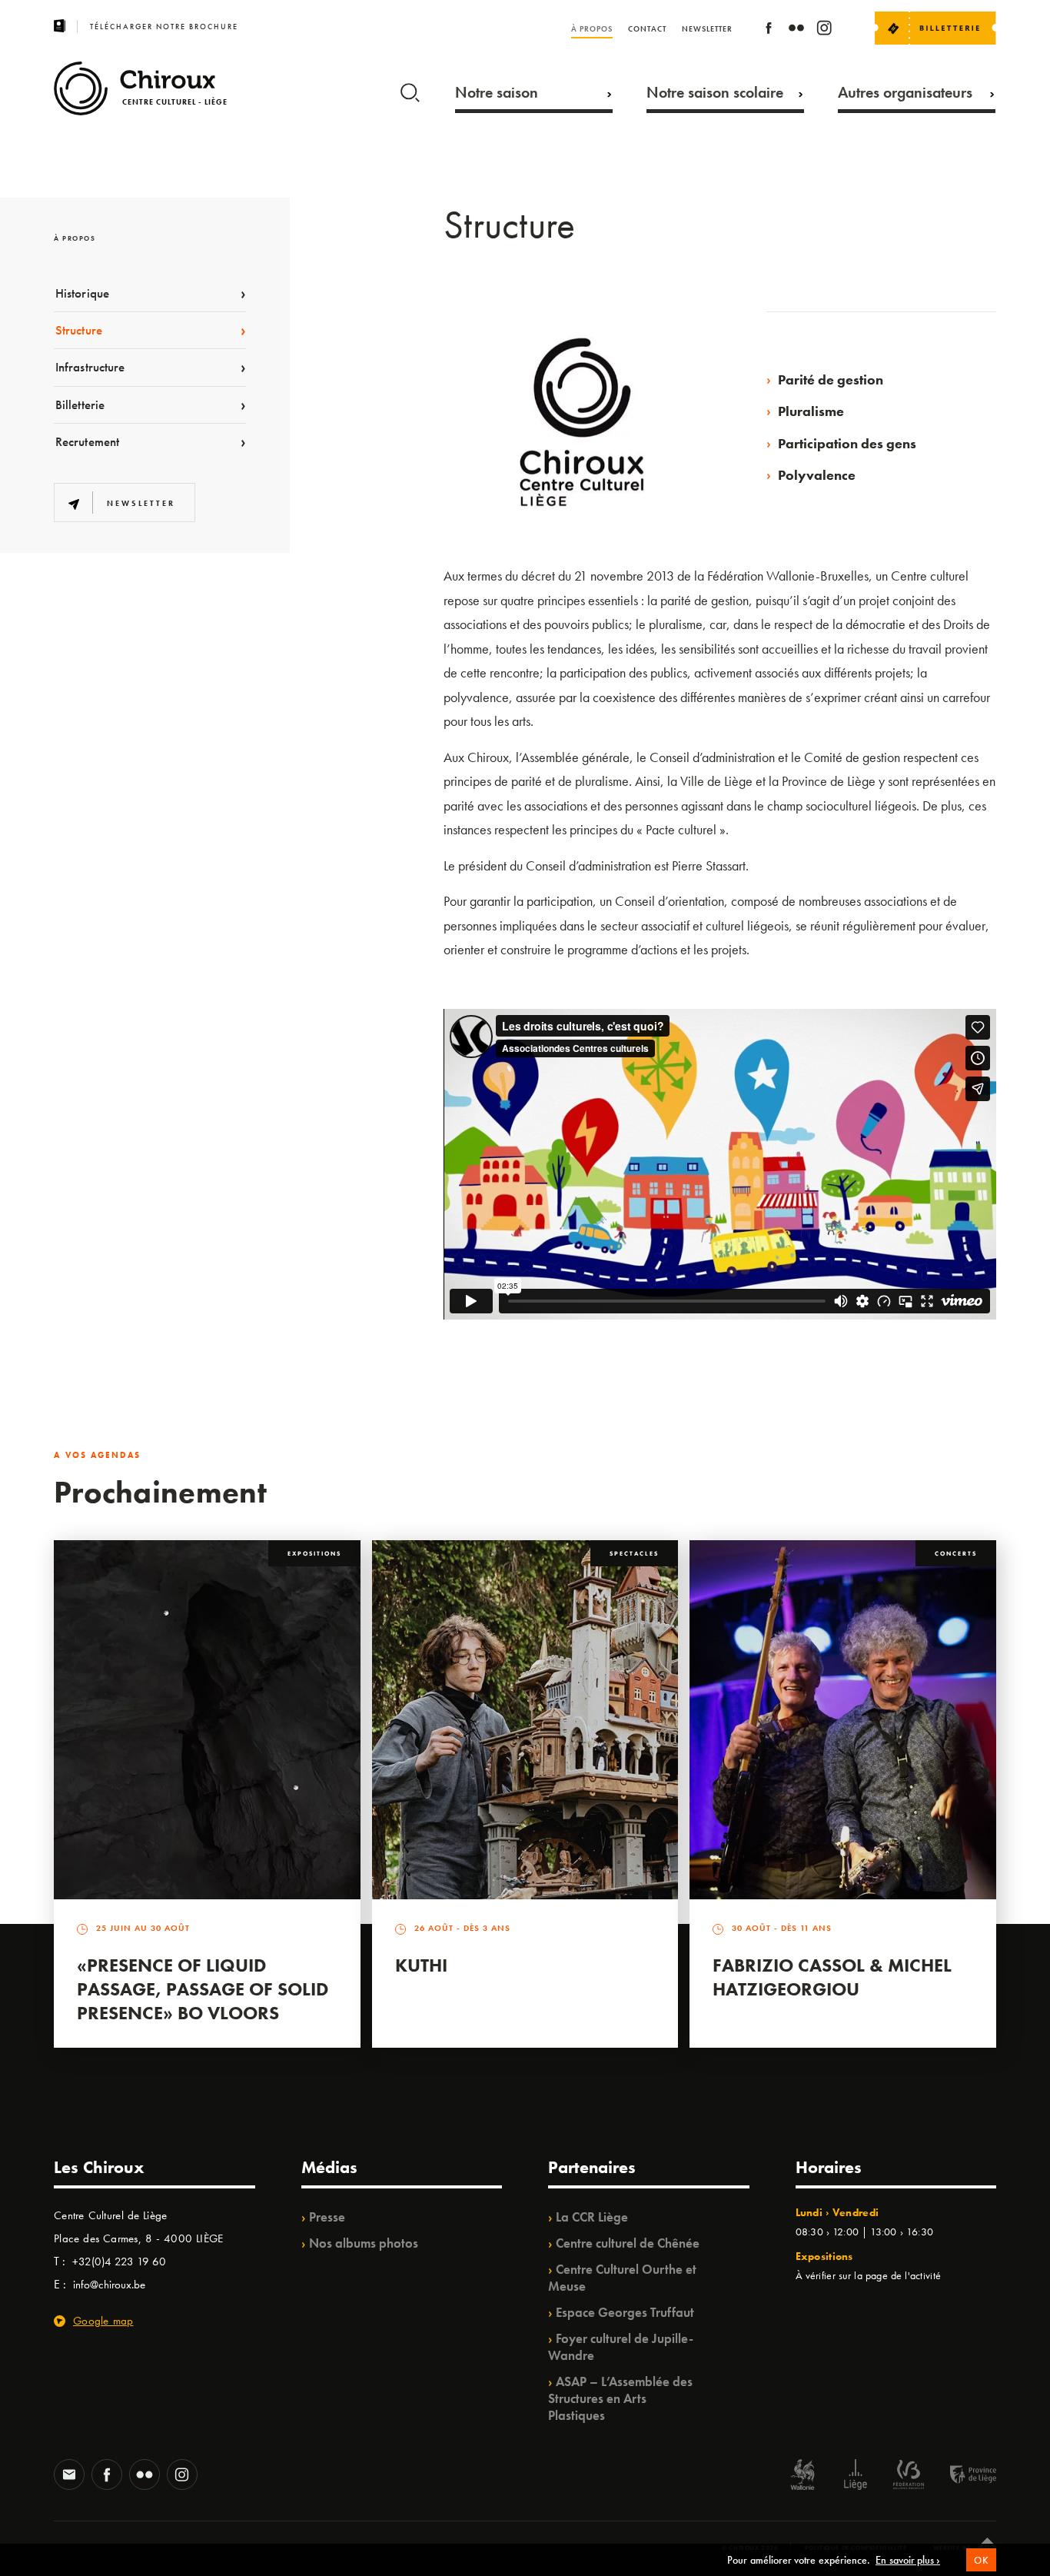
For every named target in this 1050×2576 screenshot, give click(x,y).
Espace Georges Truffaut (625, 2312)
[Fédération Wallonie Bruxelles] (909, 2476)
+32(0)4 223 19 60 (119, 2261)
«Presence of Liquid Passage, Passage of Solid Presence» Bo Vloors (203, 1989)
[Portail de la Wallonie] (802, 2476)
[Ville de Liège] (856, 2476)
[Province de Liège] (962, 2476)
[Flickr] (796, 30)
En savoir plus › (908, 2560)
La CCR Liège (592, 2217)
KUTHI (421, 1965)
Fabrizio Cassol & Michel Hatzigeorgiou (832, 1977)
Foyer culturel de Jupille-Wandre (621, 2347)
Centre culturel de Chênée (628, 2243)
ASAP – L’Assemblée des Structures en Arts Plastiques (620, 2398)
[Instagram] (824, 30)
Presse (327, 2217)
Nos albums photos (364, 2243)
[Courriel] (69, 2476)
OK (981, 2560)
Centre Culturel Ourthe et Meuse (622, 2278)
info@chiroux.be (109, 2285)
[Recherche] (410, 89)
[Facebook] (769, 30)
